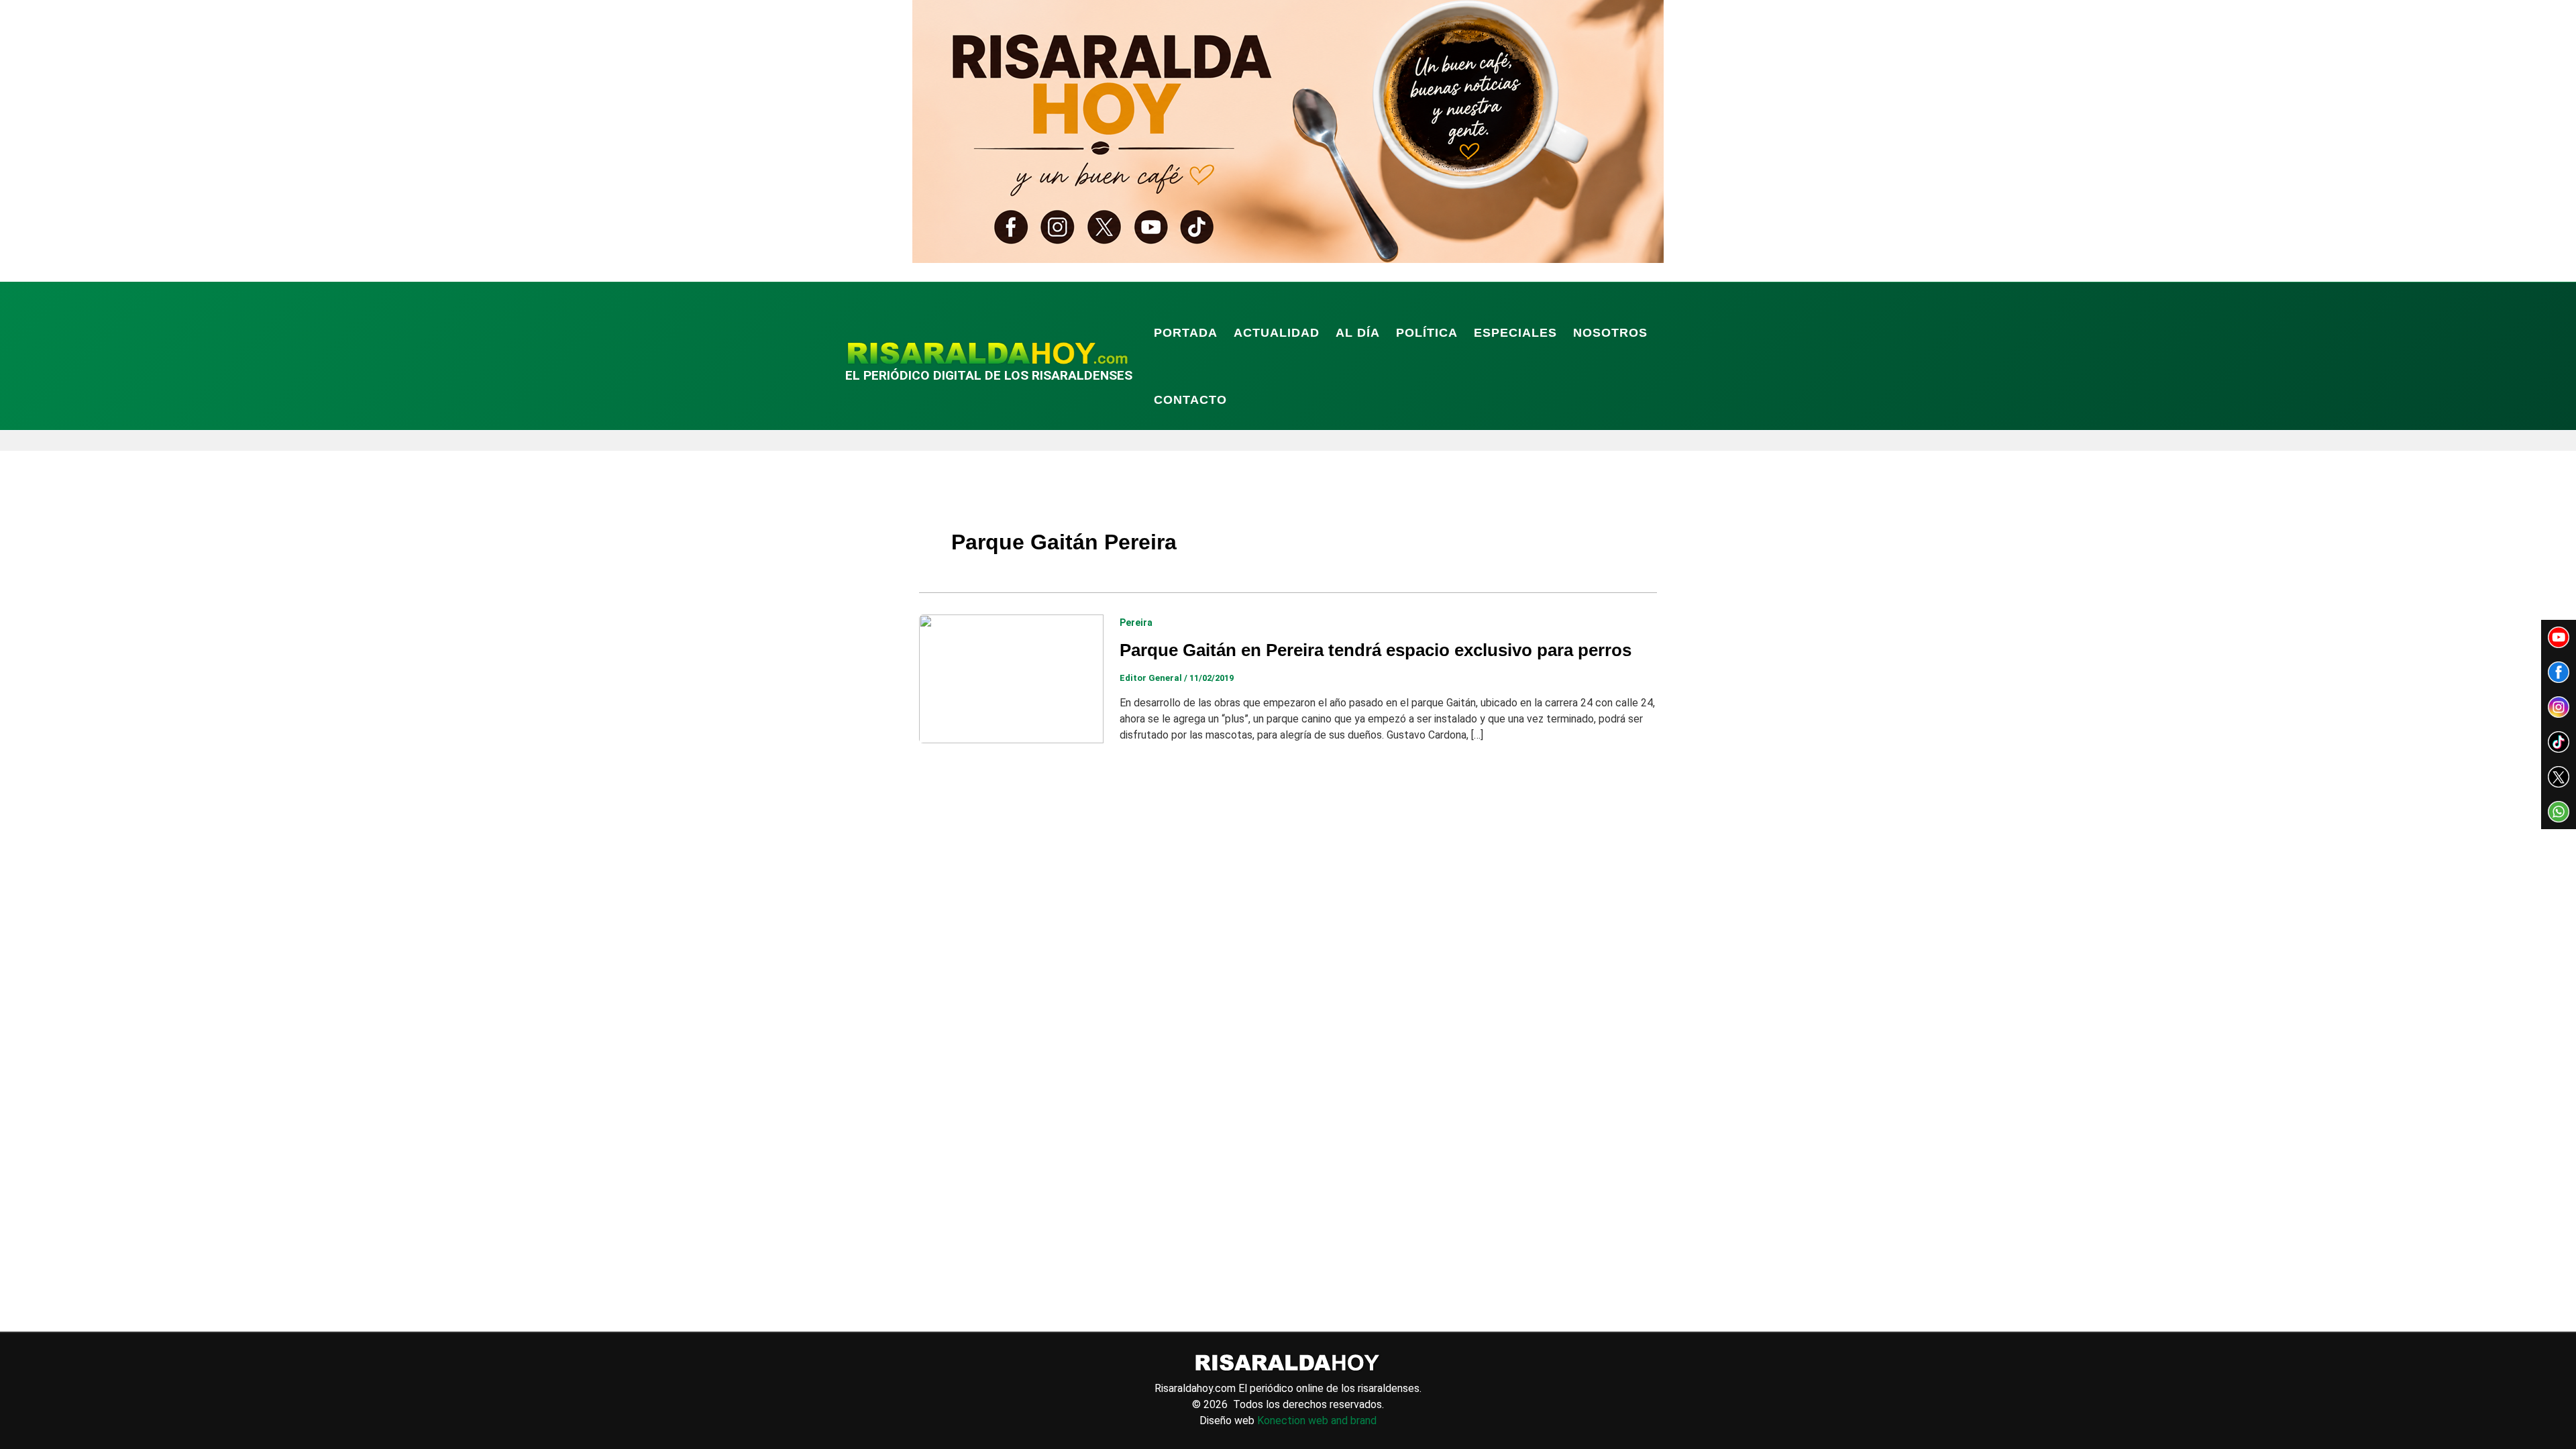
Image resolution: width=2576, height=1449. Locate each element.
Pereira (1136, 623)
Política (1427, 333)
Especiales (1515, 333)
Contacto (1190, 400)
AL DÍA (1358, 333)
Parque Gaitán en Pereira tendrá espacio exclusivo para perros (1376, 650)
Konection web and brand (1317, 1420)
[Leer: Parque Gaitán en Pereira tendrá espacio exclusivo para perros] (1011, 678)
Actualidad (1277, 333)
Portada (1186, 333)
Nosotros (1610, 333)
